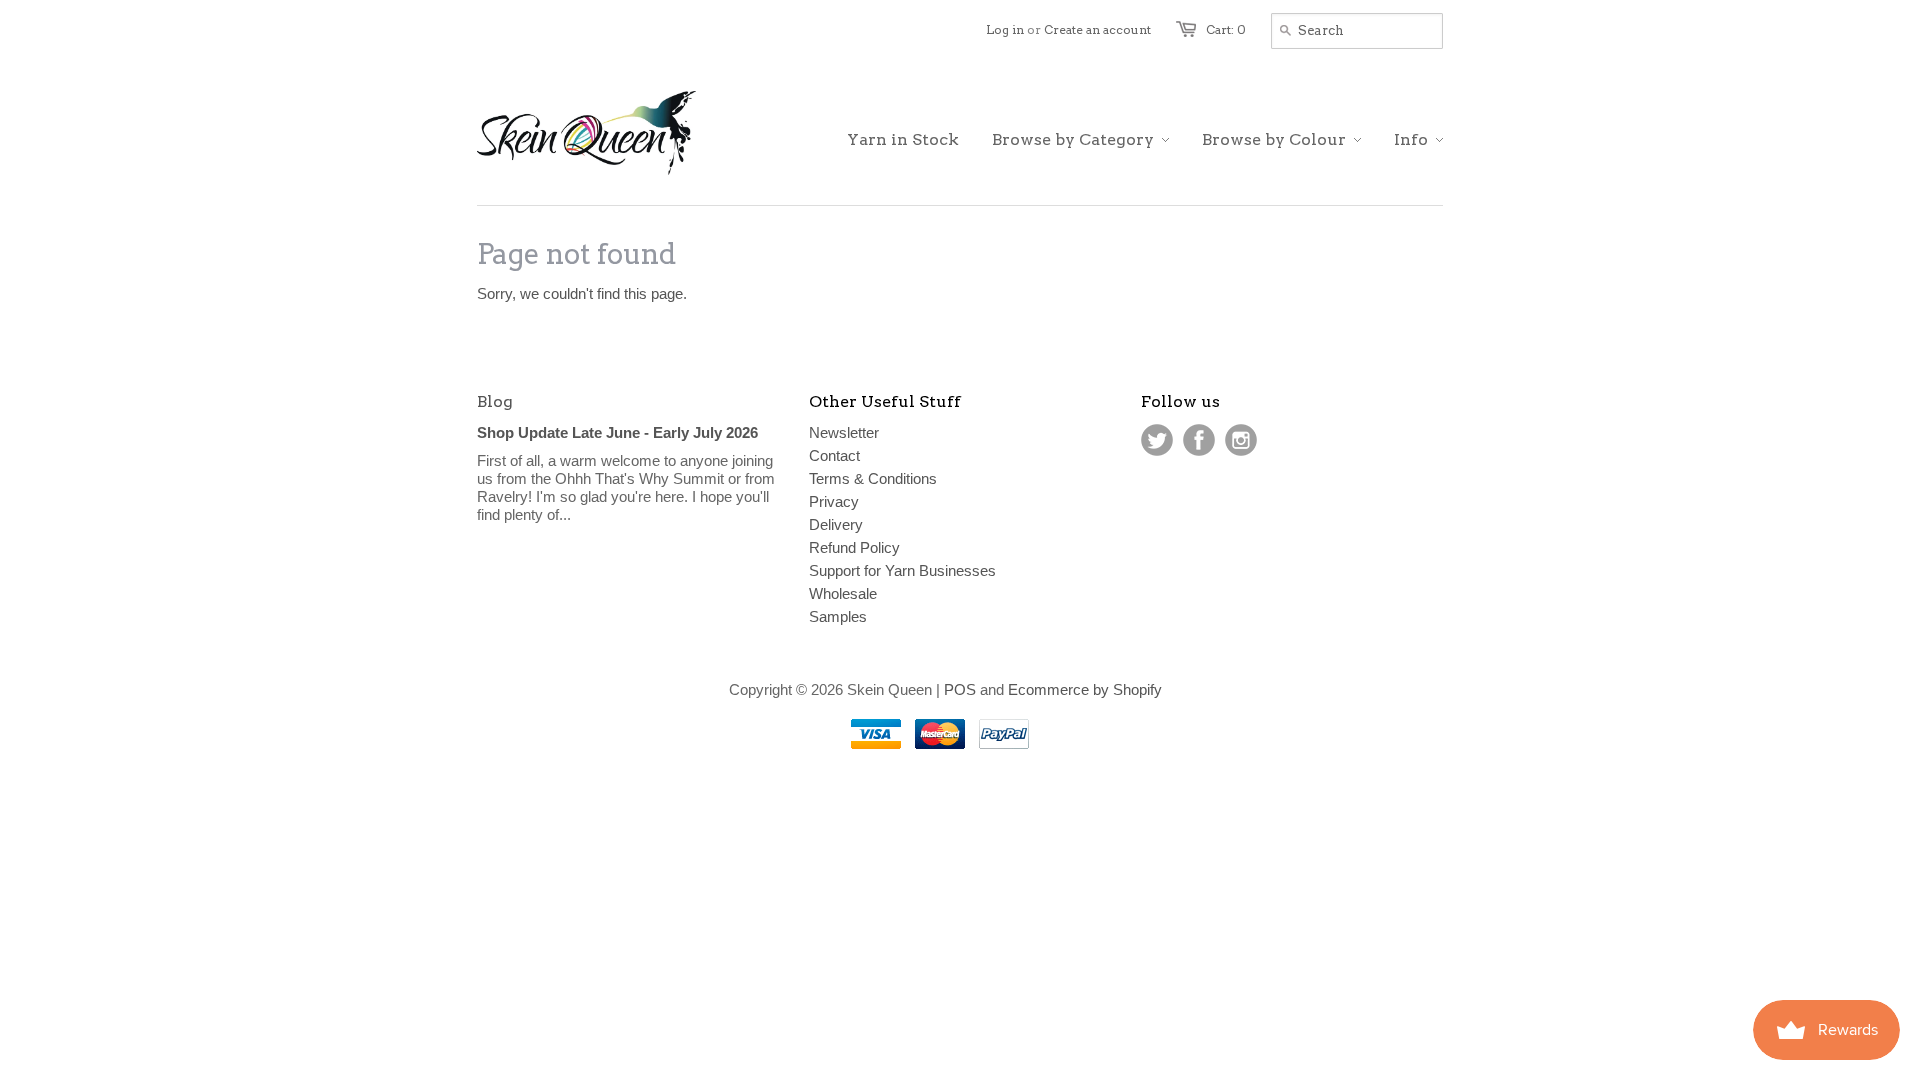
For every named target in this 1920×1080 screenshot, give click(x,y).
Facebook (1199, 440)
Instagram (1241, 440)
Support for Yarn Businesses (902, 570)
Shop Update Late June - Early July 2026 (617, 432)
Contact (834, 455)
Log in (1005, 29)
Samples (838, 616)
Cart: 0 (1226, 29)
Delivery (836, 524)
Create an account (1097, 29)
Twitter (1157, 440)
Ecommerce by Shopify (1085, 689)
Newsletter (844, 432)
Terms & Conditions (873, 478)
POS (960, 689)
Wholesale (843, 593)
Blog (495, 401)
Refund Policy (854, 547)
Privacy (834, 501)
